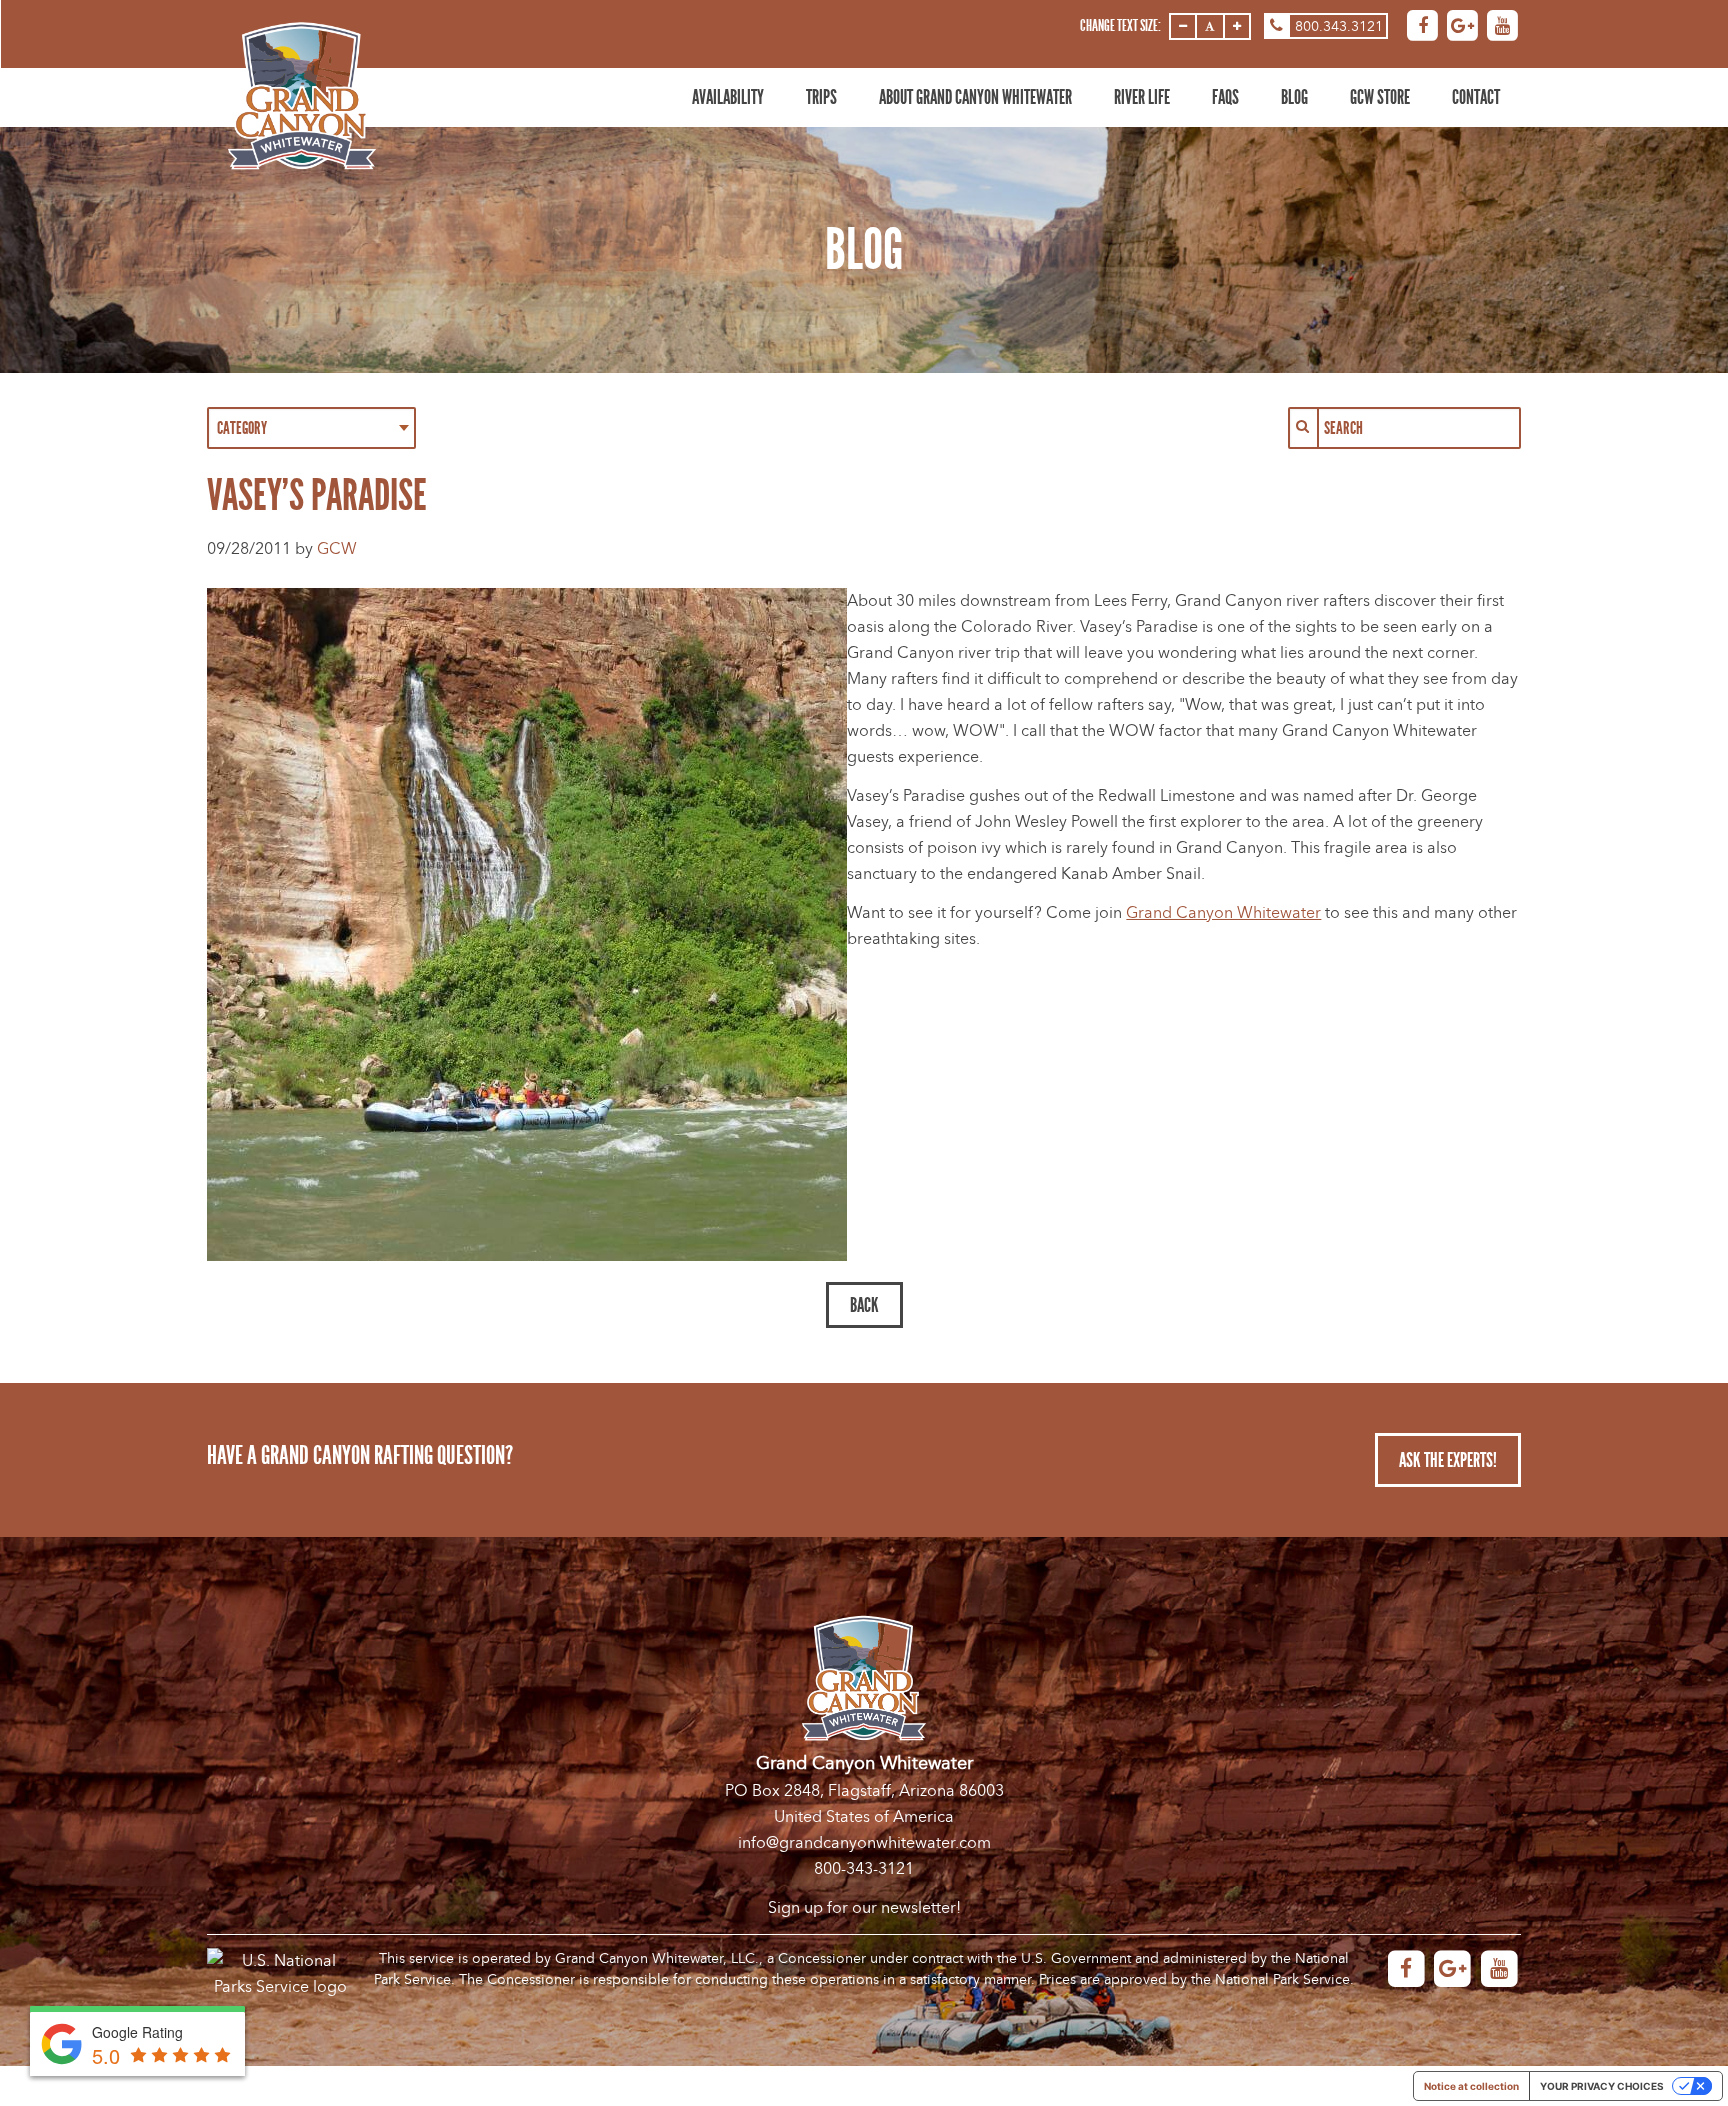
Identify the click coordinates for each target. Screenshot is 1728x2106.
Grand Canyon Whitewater (1223, 913)
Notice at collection (1471, 2086)
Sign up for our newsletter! (864, 1908)
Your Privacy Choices (1602, 2086)
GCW (337, 549)
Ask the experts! (1448, 1460)
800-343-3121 (864, 1869)
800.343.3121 (1339, 26)
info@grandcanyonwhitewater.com (864, 1843)
